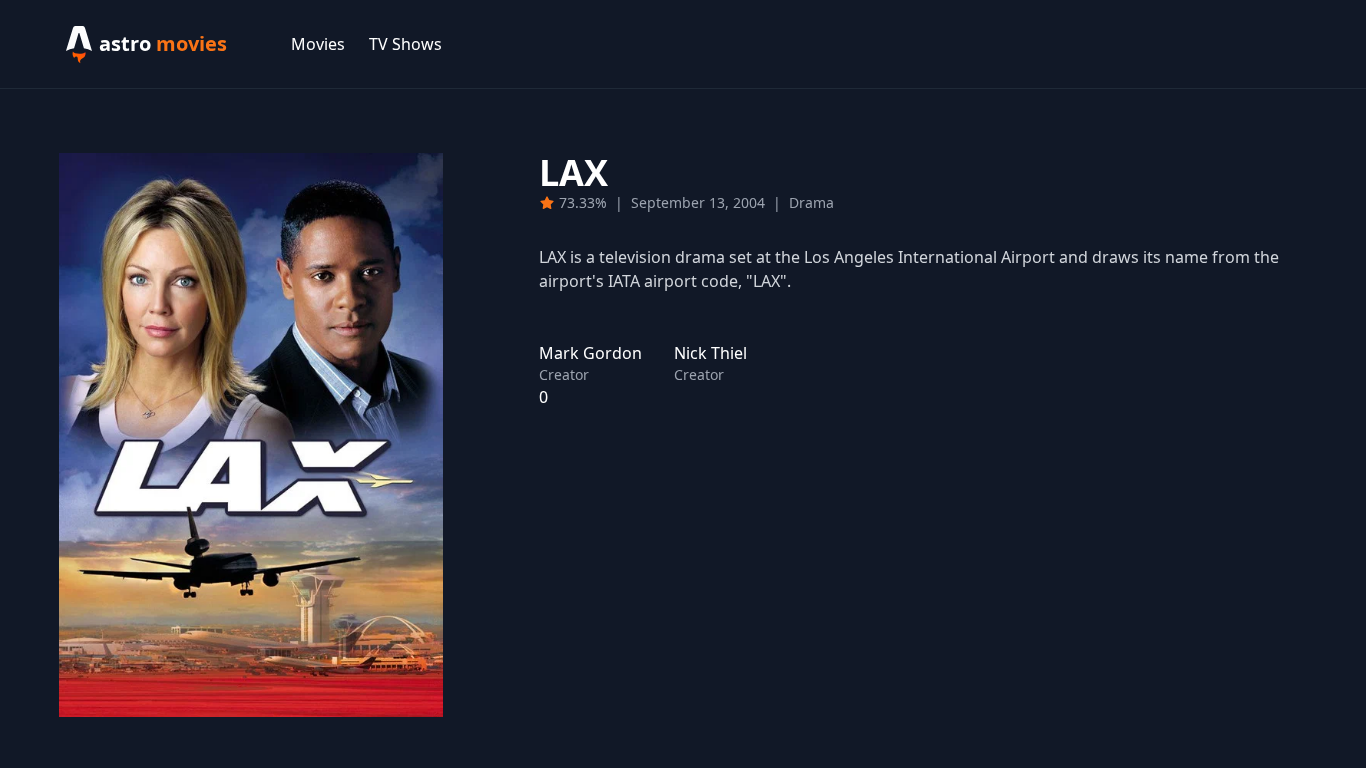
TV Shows (405, 44)
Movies (318, 44)
